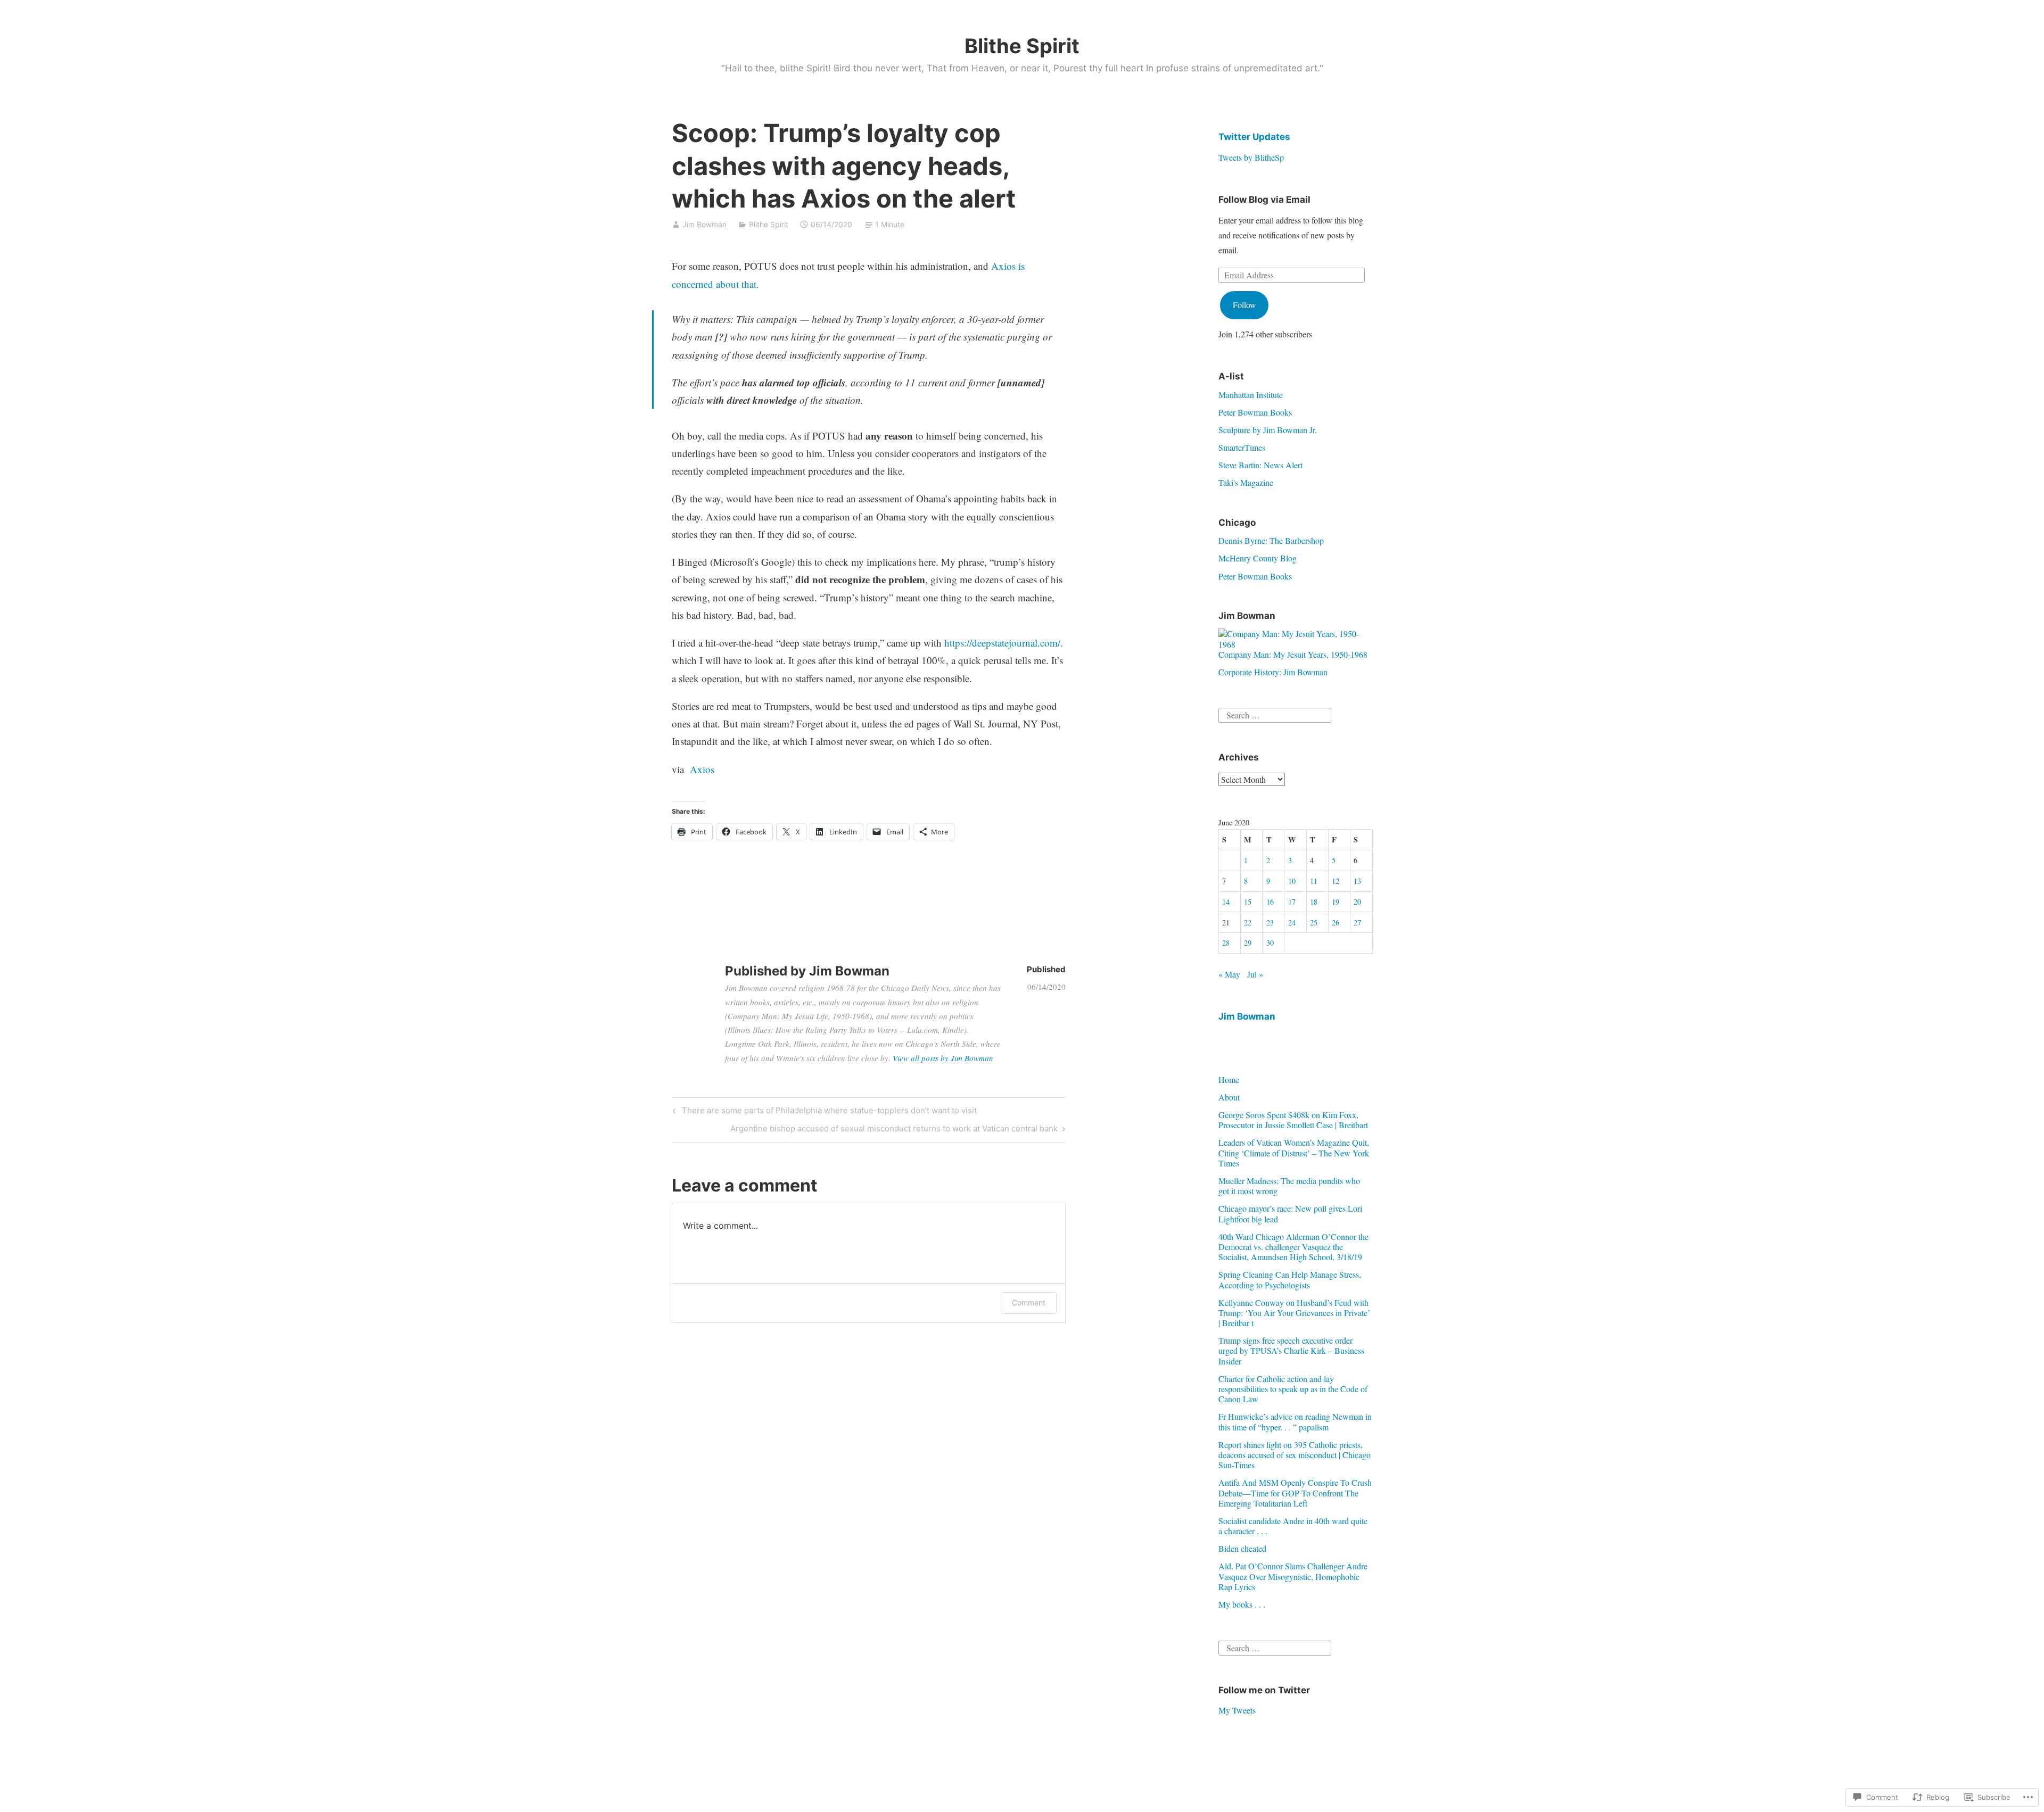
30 (1270, 943)
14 (1226, 902)
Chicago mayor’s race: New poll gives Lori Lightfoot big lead (1290, 1213)
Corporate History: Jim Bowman (1273, 672)
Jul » (1255, 974)
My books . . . (1242, 1604)
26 (1336, 922)
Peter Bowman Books (1255, 412)
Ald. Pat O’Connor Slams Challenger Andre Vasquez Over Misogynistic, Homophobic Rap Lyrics (1293, 1576)
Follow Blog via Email (1264, 200)
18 (1314, 902)
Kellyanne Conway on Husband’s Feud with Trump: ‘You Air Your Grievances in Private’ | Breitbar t (1294, 1313)
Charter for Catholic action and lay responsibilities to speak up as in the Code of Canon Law (1293, 1389)
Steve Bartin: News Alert (1260, 465)
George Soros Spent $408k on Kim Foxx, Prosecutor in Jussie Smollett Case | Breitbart (1293, 1120)
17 (1292, 902)
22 (1248, 922)
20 (1357, 902)
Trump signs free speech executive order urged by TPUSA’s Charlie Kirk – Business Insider (1291, 1350)
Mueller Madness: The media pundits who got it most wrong (1289, 1186)
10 (1292, 881)
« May (1229, 974)
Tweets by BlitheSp (1251, 157)
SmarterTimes (1242, 447)
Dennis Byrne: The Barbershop (1271, 540)
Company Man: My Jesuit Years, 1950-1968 (1293, 654)
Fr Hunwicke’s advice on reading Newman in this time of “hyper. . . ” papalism (1295, 1421)
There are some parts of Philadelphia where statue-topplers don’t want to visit (823, 1112)
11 (1314, 881)
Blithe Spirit (1022, 46)
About (1229, 1097)
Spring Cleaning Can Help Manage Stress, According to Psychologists (1290, 1279)
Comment (1029, 1302)
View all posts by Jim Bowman (943, 1058)
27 (1357, 922)
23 (1270, 922)
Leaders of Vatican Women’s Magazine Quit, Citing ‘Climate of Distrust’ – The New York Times (1294, 1152)
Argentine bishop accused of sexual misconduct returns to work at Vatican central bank (894, 1130)
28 (1226, 943)
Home (1229, 1079)
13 (1357, 881)
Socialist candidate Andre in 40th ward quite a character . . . (1293, 1526)
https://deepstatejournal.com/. (1004, 643)
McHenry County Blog (1258, 558)
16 (1270, 902)
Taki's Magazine (1246, 482)
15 (1248, 902)
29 (1248, 943)
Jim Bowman (704, 224)
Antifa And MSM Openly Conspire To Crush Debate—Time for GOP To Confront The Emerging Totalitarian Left (1295, 1492)
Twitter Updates (1254, 137)
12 (1336, 881)
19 (1336, 902)
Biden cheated (1242, 1548)
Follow (1244, 305)
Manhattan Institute (1251, 395)
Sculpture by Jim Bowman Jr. (1268, 430)
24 (1292, 922)
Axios (700, 769)
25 (1314, 922)
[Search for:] (1275, 714)
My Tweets (1237, 1710)
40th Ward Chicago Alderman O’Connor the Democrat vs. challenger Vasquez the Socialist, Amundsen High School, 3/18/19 (1293, 1247)
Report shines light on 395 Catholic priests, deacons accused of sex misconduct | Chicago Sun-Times (1295, 1455)
